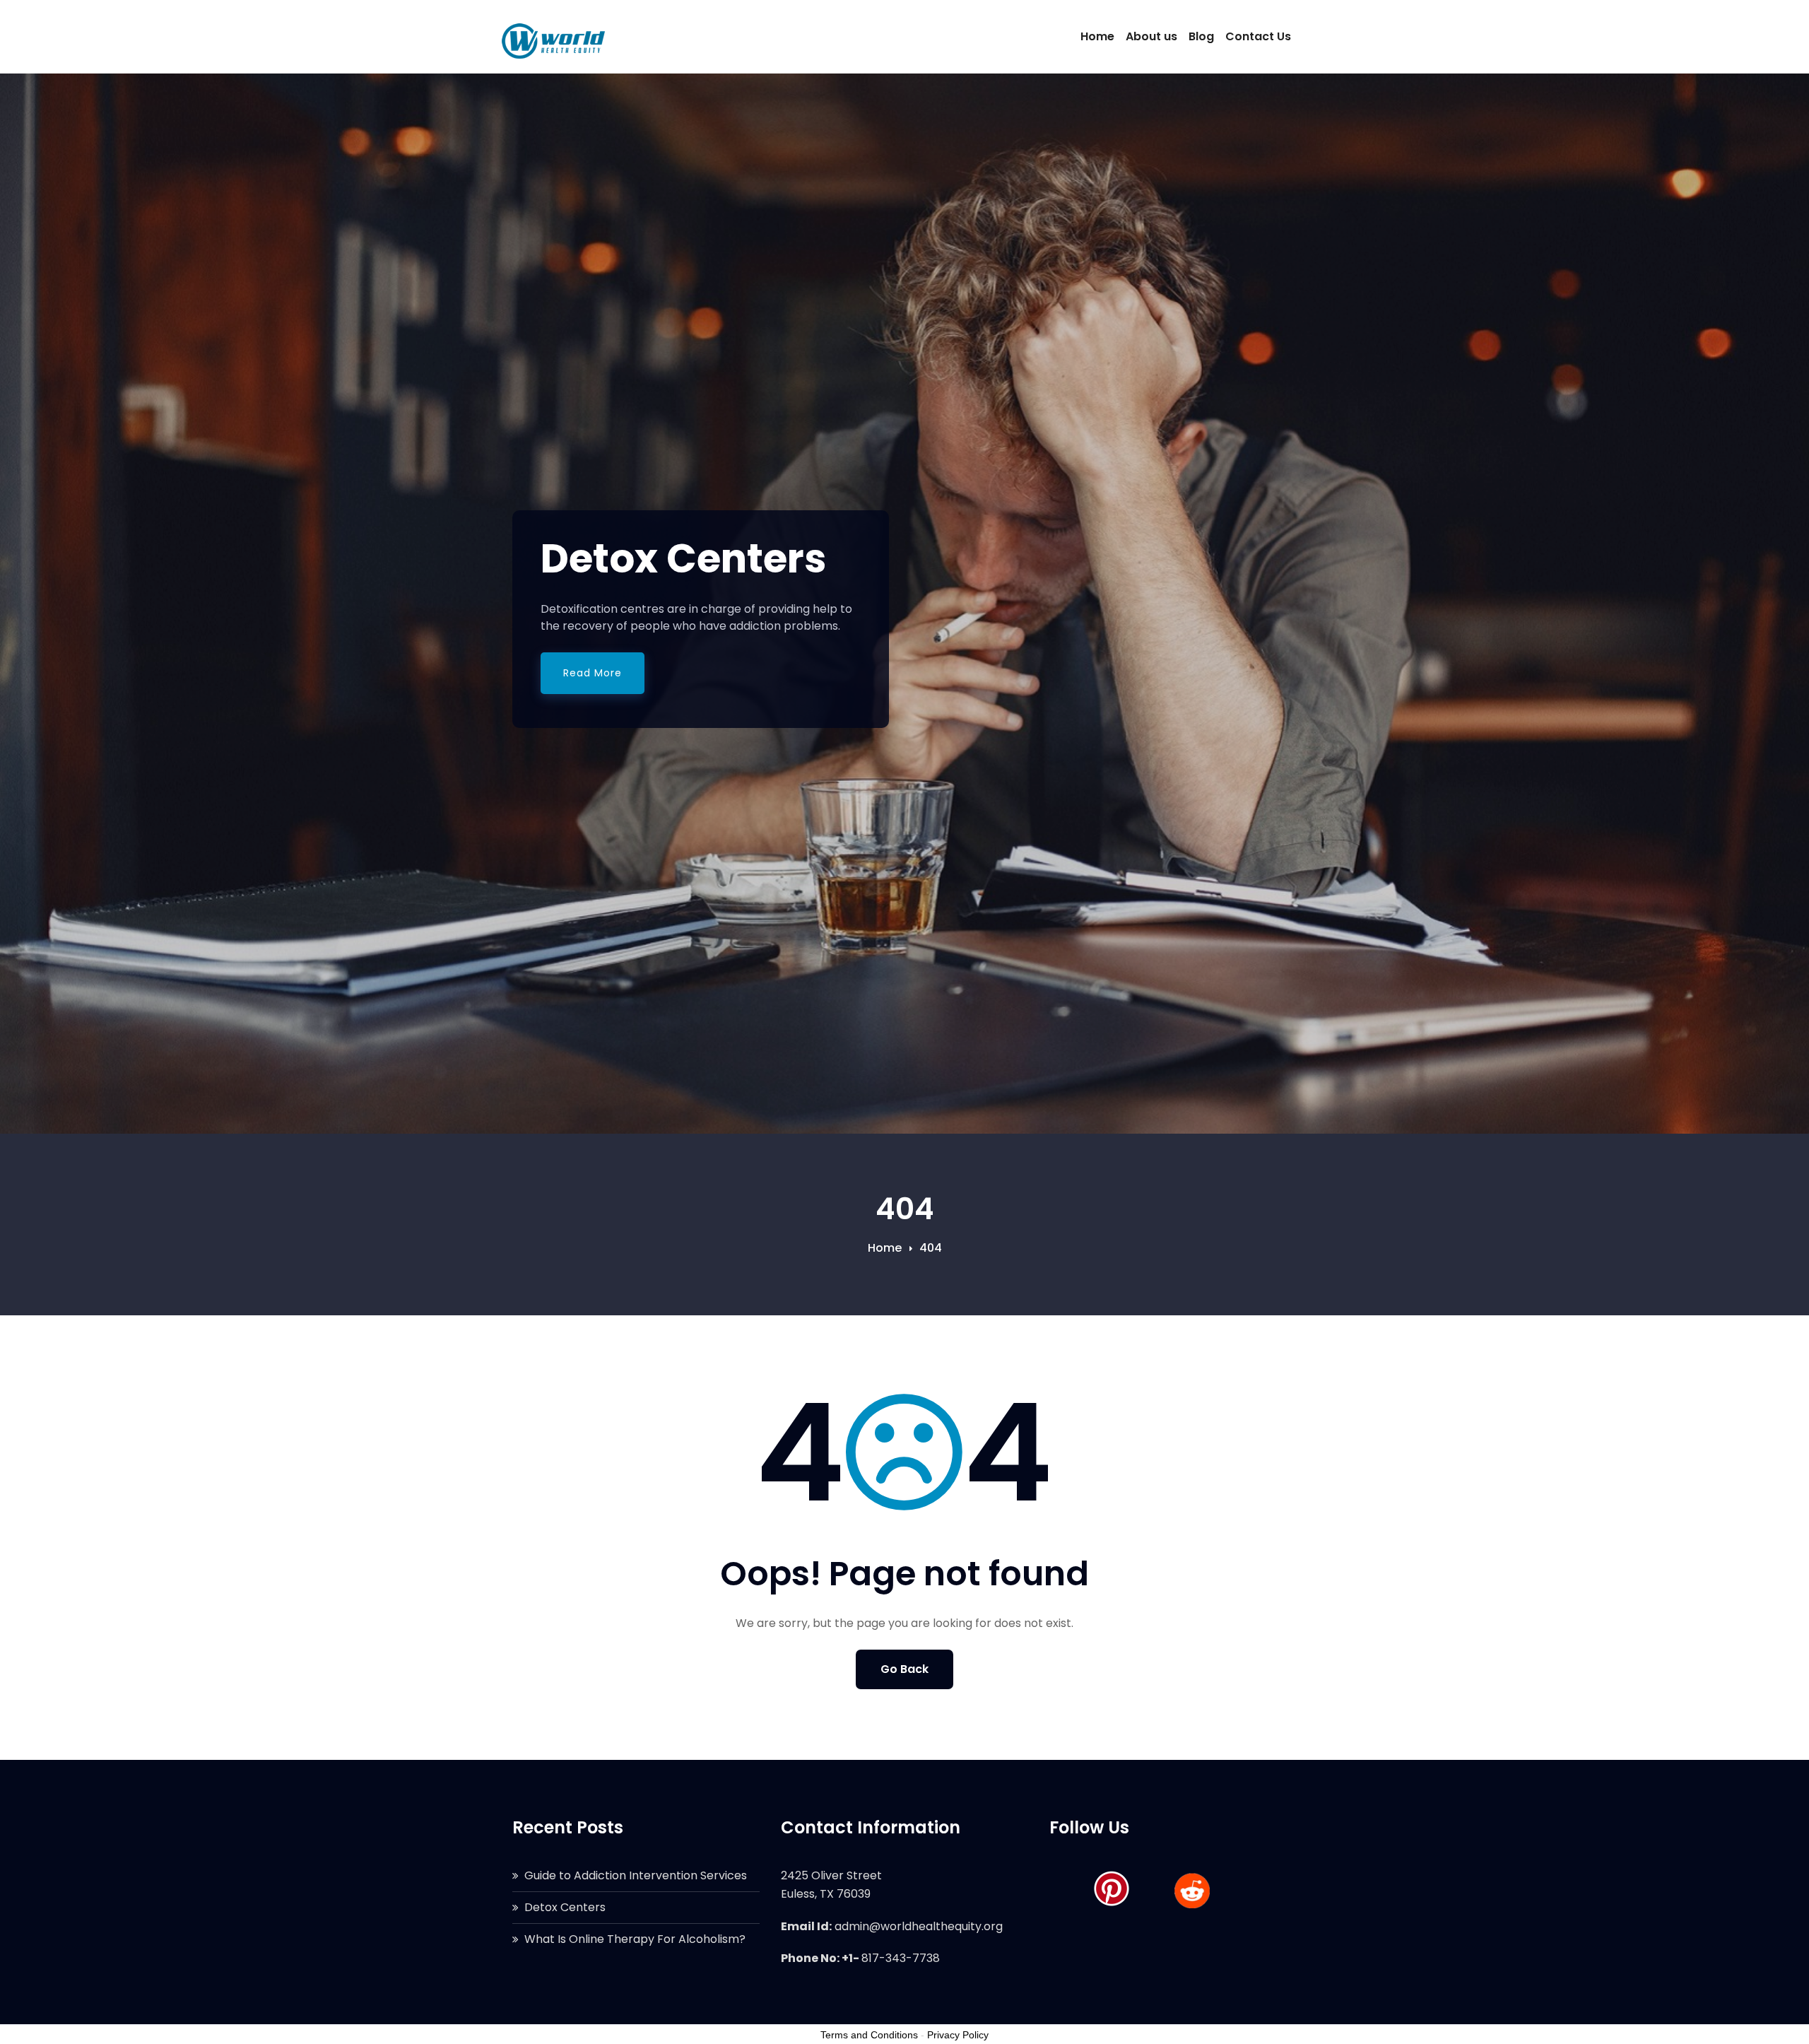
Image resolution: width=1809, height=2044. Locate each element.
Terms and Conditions (869, 2035)
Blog (1201, 36)
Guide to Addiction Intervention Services (636, 1875)
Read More (593, 673)
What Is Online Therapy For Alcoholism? (635, 1939)
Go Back (904, 1669)
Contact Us (1258, 36)
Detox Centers (565, 1907)
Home (1097, 36)
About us (1151, 36)
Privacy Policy (958, 2035)
